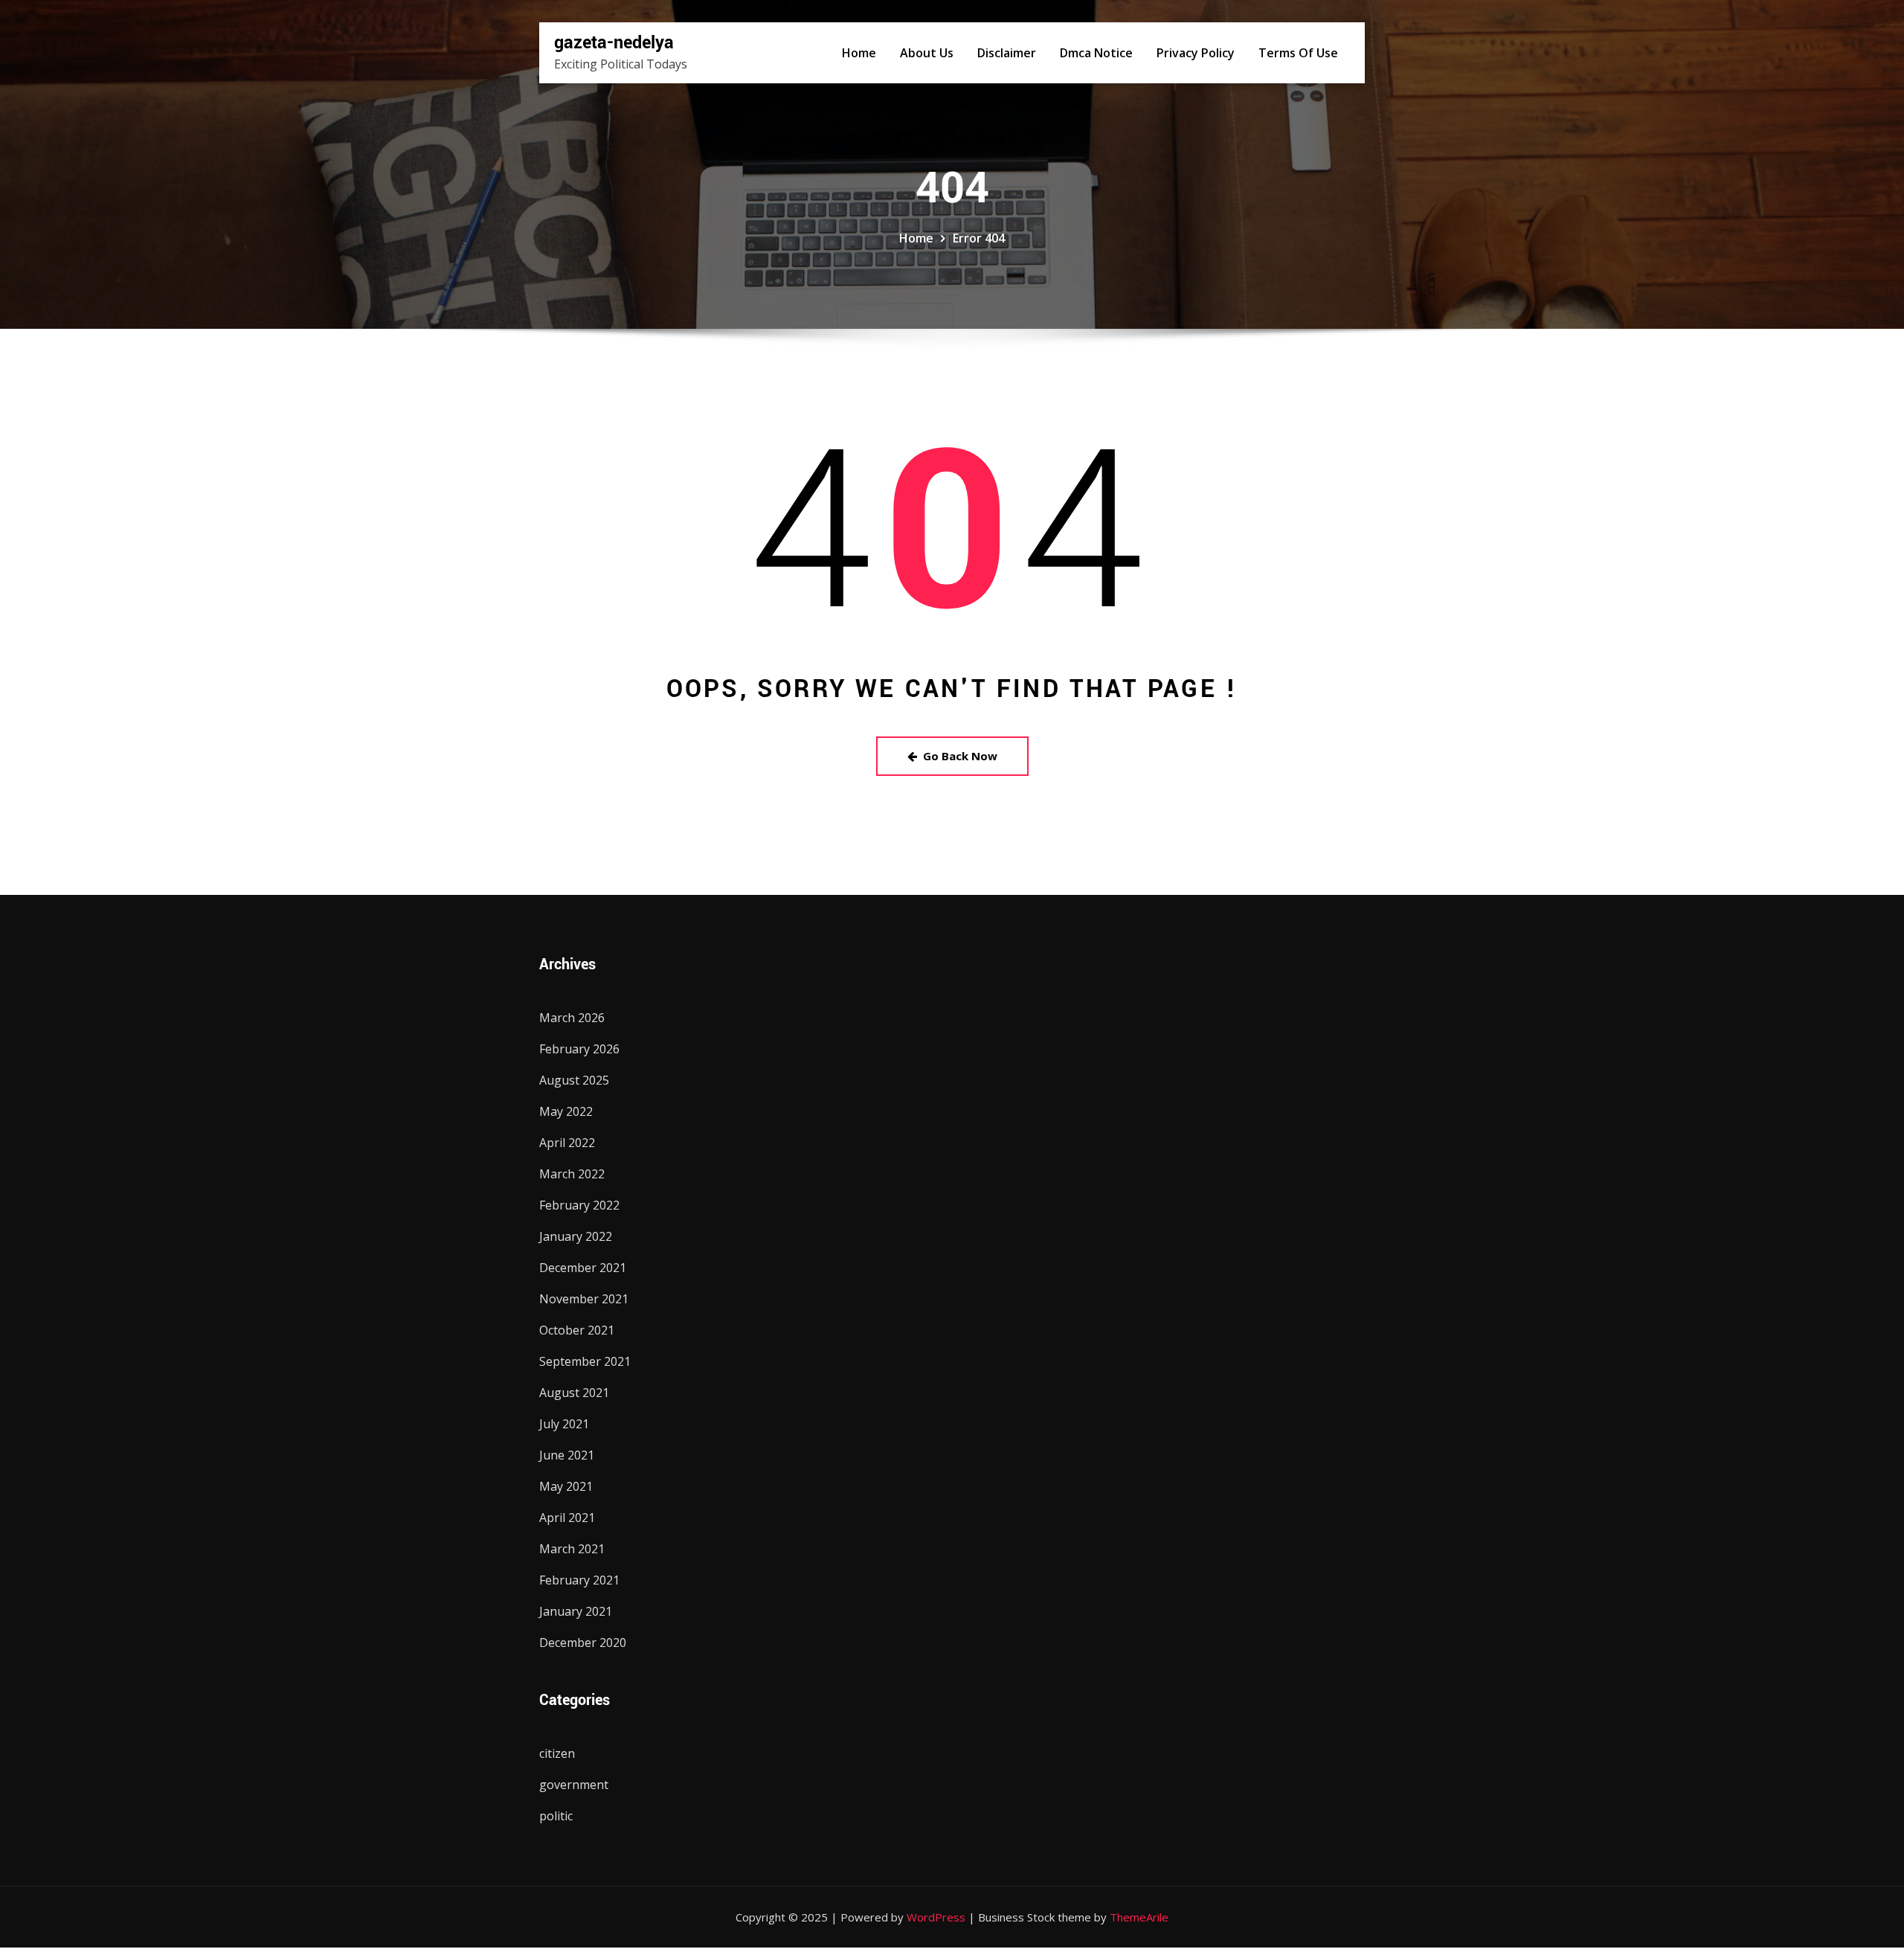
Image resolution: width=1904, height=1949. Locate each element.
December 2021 (583, 1268)
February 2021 (579, 1580)
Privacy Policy (1196, 53)
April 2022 (567, 1143)
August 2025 (574, 1080)
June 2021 (567, 1455)
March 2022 (572, 1174)
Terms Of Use (1298, 53)
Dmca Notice (1096, 53)
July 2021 (564, 1424)
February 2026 (579, 1049)
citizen (557, 1753)
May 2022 (566, 1111)
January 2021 (576, 1611)
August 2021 (574, 1393)
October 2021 (577, 1330)
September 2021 (585, 1361)
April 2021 (567, 1518)
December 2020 (583, 1643)
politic (556, 1816)
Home (859, 53)
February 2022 (579, 1205)
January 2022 (576, 1236)
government (574, 1785)
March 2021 (572, 1549)
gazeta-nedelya (614, 43)
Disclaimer (1007, 53)
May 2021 (566, 1486)
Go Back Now (960, 756)
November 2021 (584, 1299)
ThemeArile (1139, 1917)
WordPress (936, 1917)
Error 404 (979, 238)
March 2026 (572, 1018)
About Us (927, 53)
